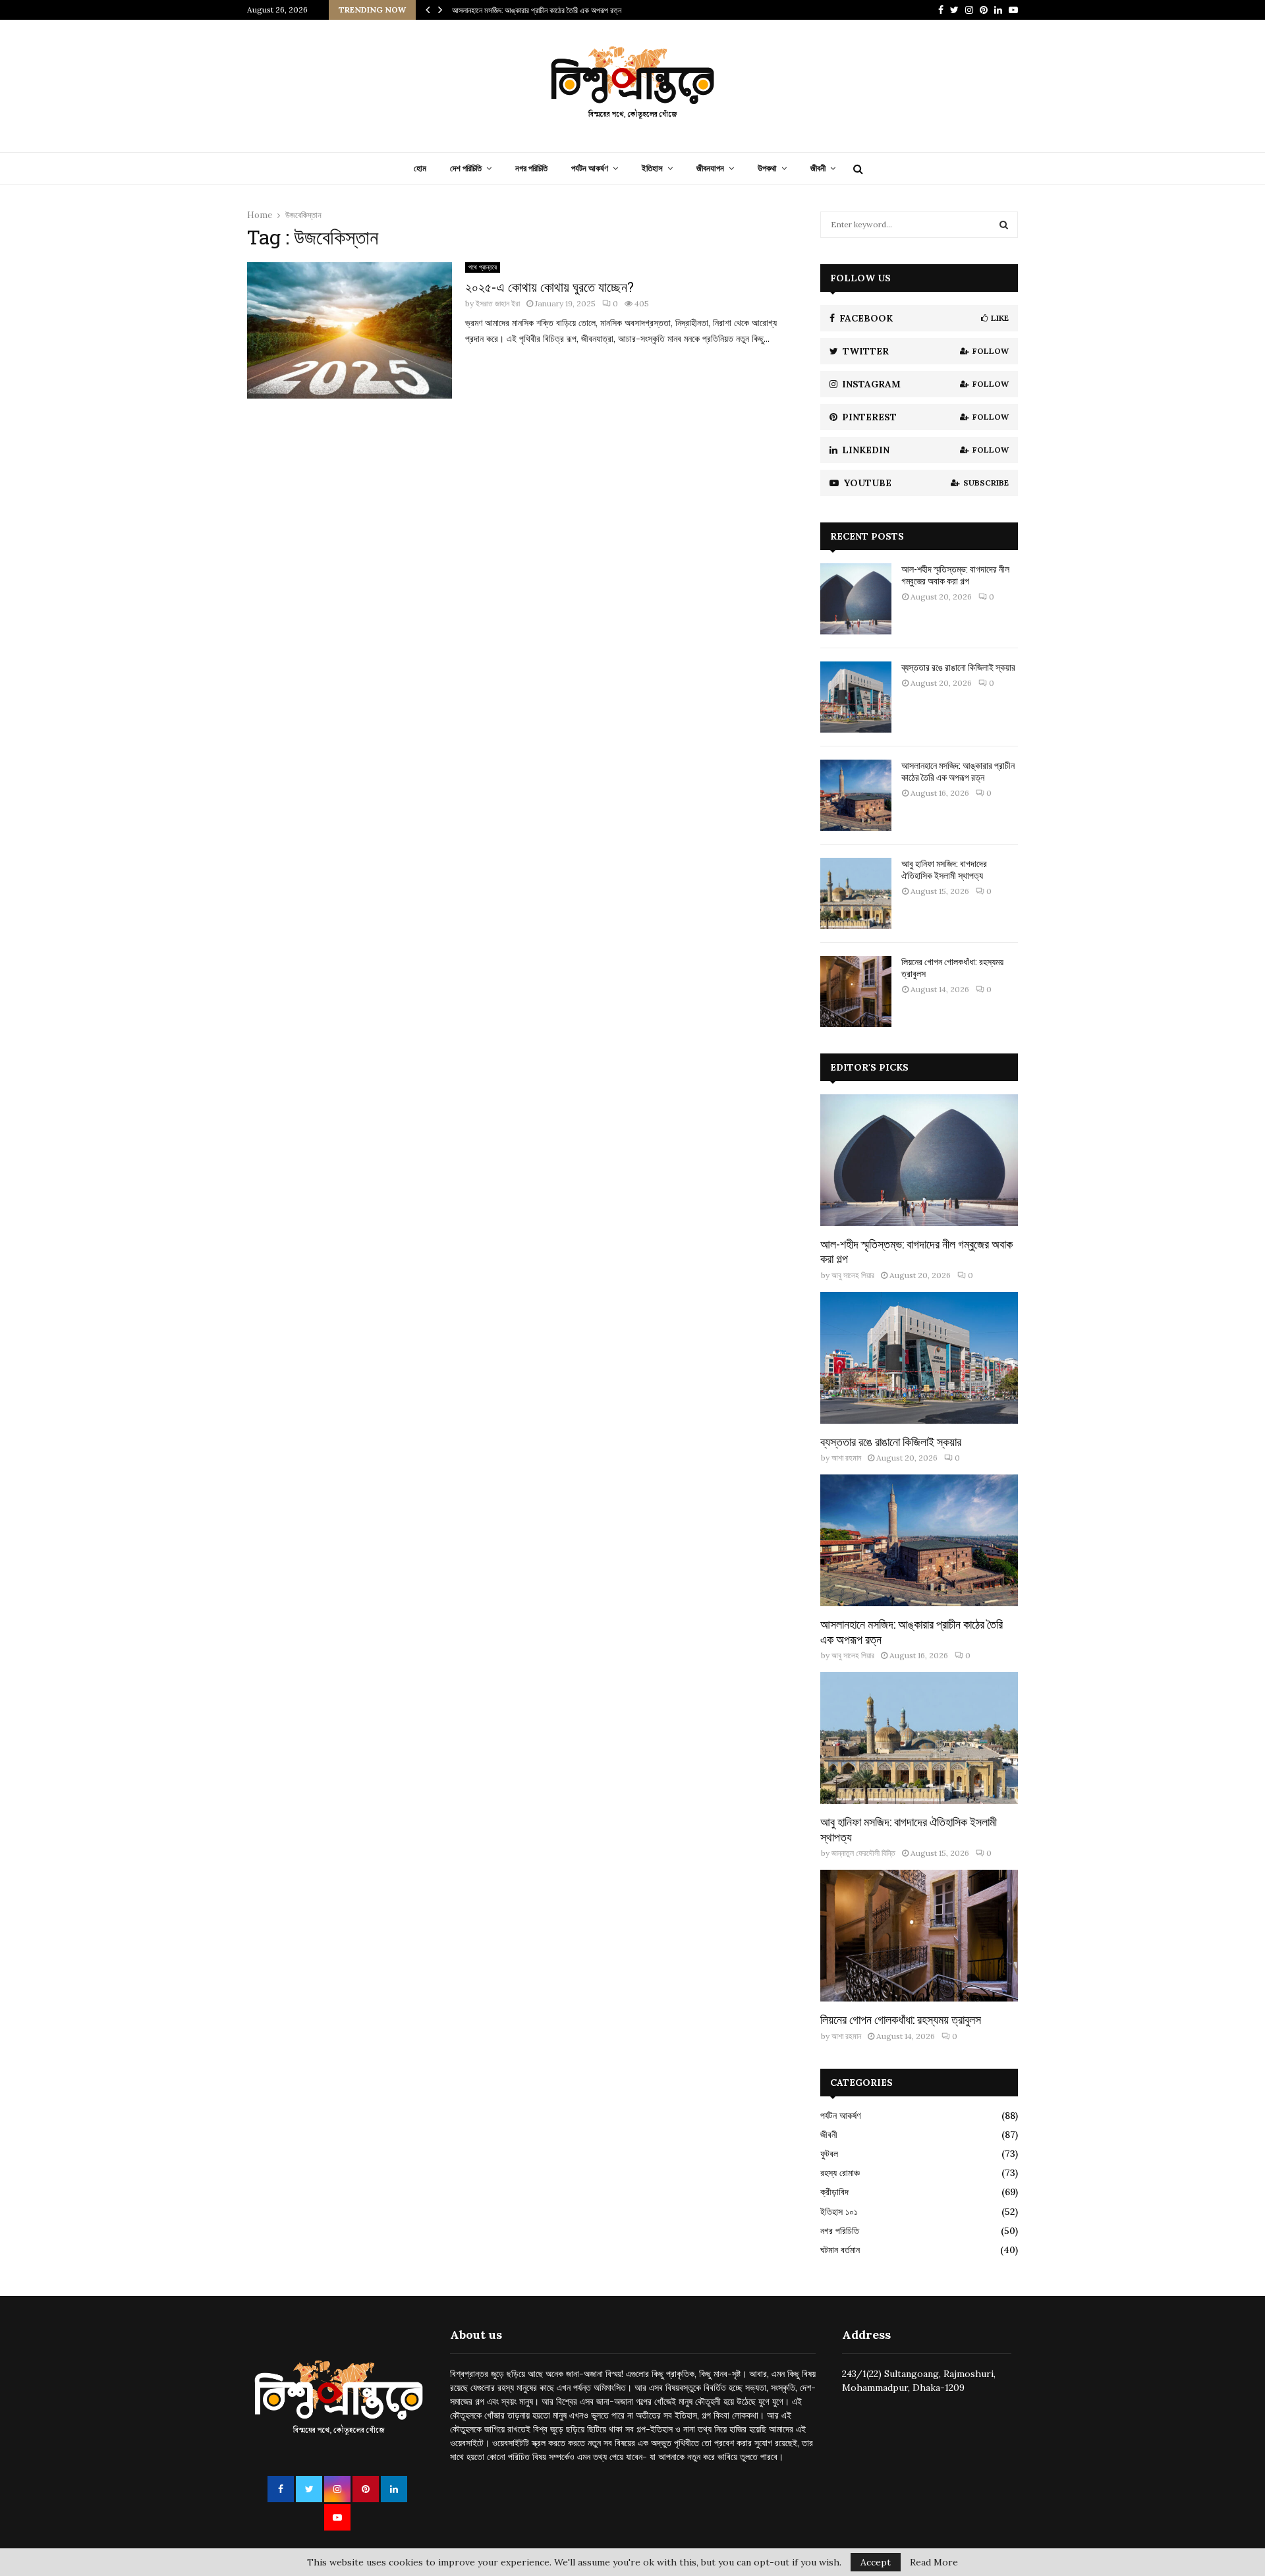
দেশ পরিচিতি (466, 168)
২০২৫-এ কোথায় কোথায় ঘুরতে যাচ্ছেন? (549, 287)
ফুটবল (829, 2154)
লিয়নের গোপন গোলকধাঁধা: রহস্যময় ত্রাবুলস (952, 967)
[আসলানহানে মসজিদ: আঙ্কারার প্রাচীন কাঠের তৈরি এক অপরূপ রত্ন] (856, 795)
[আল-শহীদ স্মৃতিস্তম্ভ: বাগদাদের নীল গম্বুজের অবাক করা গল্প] (856, 599)
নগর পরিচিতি (531, 168)
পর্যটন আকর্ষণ (590, 168)
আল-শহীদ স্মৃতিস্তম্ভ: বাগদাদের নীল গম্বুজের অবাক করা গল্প (955, 575)
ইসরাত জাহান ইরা (498, 303)
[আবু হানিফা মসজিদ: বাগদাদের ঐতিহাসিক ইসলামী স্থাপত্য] (856, 893)
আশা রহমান (846, 1458)
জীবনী (818, 168)
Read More (934, 2562)
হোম (420, 168)
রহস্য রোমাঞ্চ (840, 2173)
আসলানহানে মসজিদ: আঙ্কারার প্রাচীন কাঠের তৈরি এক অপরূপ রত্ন (537, 10)
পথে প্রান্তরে (483, 267)
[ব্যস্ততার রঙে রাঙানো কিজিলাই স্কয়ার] (856, 697)
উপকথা (767, 168)
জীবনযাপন (710, 168)
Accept (876, 2562)
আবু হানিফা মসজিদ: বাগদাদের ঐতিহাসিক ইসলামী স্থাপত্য (944, 869)
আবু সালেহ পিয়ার (853, 1275)
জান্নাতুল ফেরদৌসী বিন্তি (863, 1853)
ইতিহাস (652, 168)
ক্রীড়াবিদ (834, 2192)
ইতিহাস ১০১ (839, 2212)
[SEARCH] (1004, 225)
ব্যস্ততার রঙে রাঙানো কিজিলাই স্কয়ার (958, 667)
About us (476, 2335)
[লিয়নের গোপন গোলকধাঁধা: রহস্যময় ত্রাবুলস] (856, 992)
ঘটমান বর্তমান (840, 2250)
